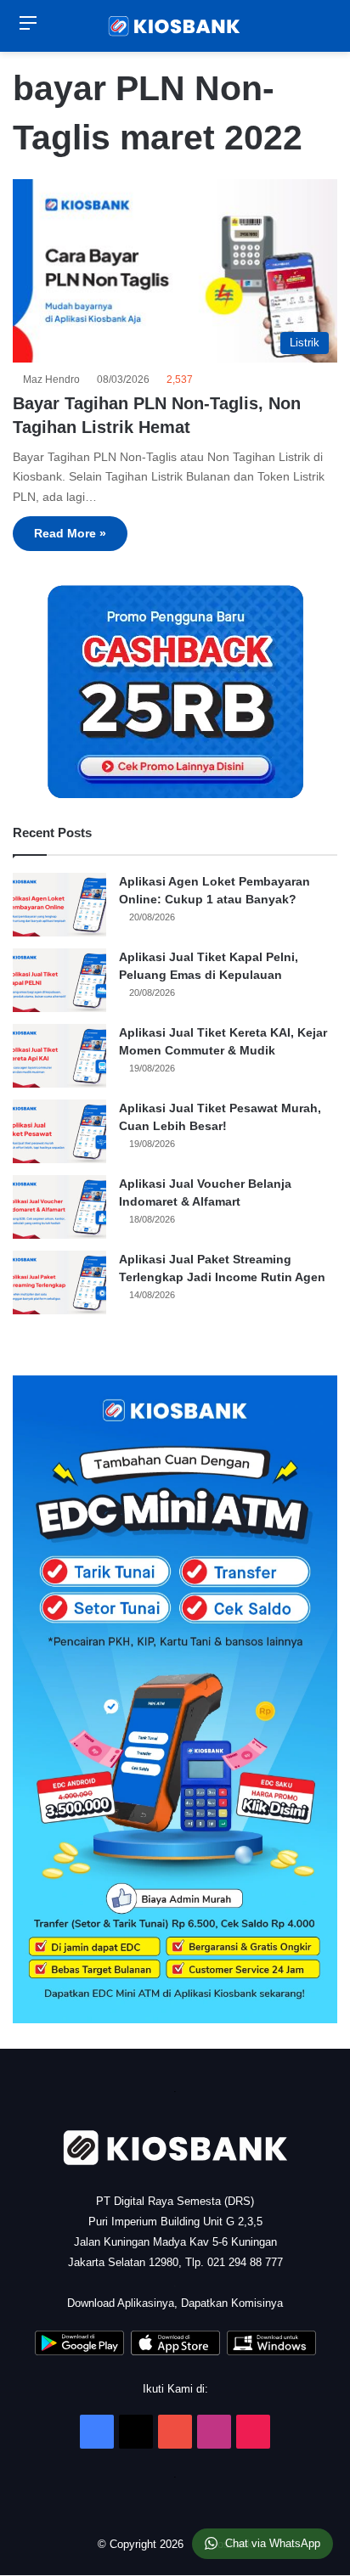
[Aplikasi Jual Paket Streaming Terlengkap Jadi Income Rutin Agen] (59, 1282)
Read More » (70, 533)
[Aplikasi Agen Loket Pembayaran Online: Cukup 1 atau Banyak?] (59, 905)
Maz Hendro (54, 380)
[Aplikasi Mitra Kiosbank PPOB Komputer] (271, 2351)
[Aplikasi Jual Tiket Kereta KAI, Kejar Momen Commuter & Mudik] (59, 1056)
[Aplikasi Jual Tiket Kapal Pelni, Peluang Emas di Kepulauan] (59, 980)
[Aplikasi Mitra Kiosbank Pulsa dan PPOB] (79, 2351)
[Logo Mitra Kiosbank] (175, 26)
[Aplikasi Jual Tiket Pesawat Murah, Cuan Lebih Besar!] (59, 1131)
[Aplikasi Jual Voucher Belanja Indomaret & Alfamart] (59, 1207)
